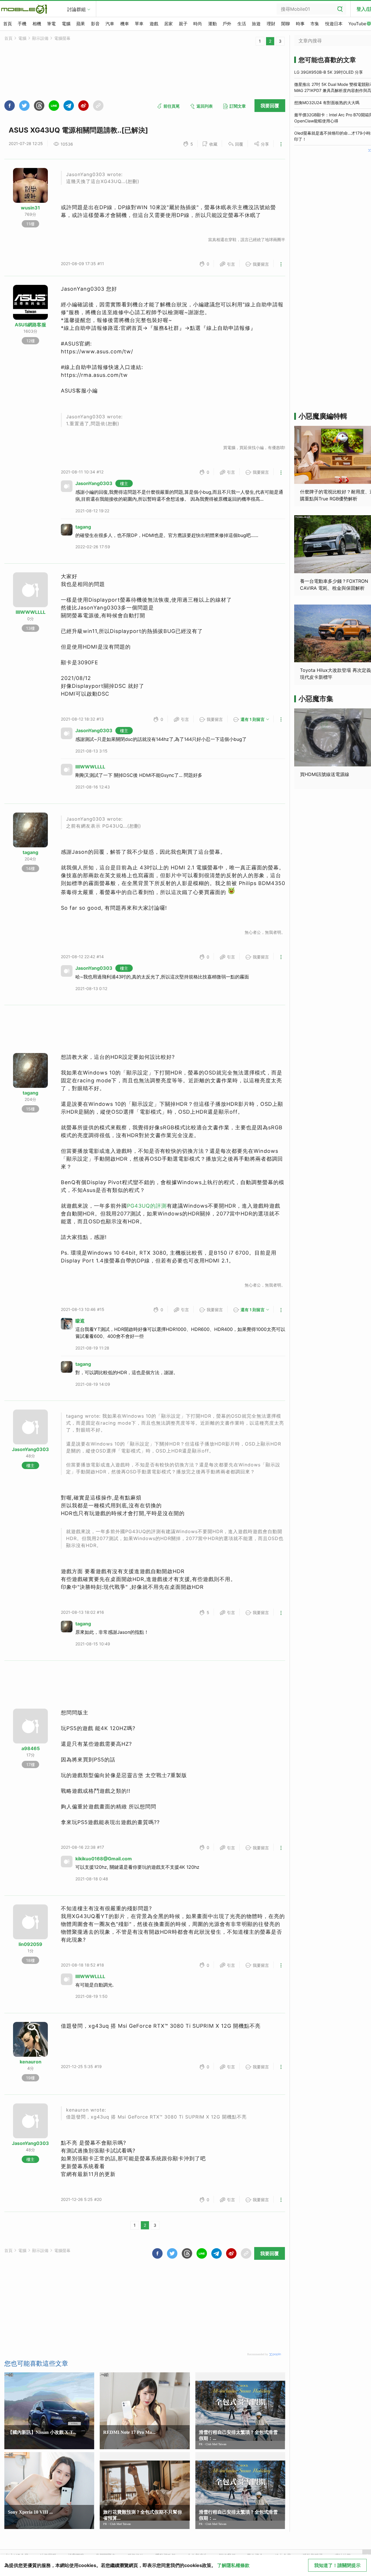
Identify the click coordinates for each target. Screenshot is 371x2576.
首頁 (8, 24)
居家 (168, 24)
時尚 (198, 24)
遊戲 (154, 24)
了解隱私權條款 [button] (233, 2565)
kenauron (31, 2062)
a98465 (31, 1748)
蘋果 (81, 24)
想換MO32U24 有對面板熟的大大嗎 (327, 103)
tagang (83, 527)
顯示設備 (40, 38)
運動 (212, 24)
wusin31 (30, 208)
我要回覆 (270, 106)
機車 (125, 24)
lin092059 (30, 1944)
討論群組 (77, 9)
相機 (37, 24)
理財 (271, 24)
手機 (22, 24)
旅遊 (256, 24)
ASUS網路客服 (30, 325)
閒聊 (285, 24)
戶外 (227, 24)
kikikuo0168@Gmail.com (104, 1859)
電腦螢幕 (62, 38)
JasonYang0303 (94, 483)
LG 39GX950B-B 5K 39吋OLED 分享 (329, 72)
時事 (300, 24)
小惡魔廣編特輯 (323, 416)
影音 (95, 24)
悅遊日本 (334, 24)
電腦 (66, 24)
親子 (183, 24)
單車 (139, 24)
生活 (242, 24)
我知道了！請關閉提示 (337, 2565)
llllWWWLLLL (31, 612)
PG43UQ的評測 (147, 1206)
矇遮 (80, 1321)
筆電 (51, 24)
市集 (315, 24)
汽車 (110, 24)
